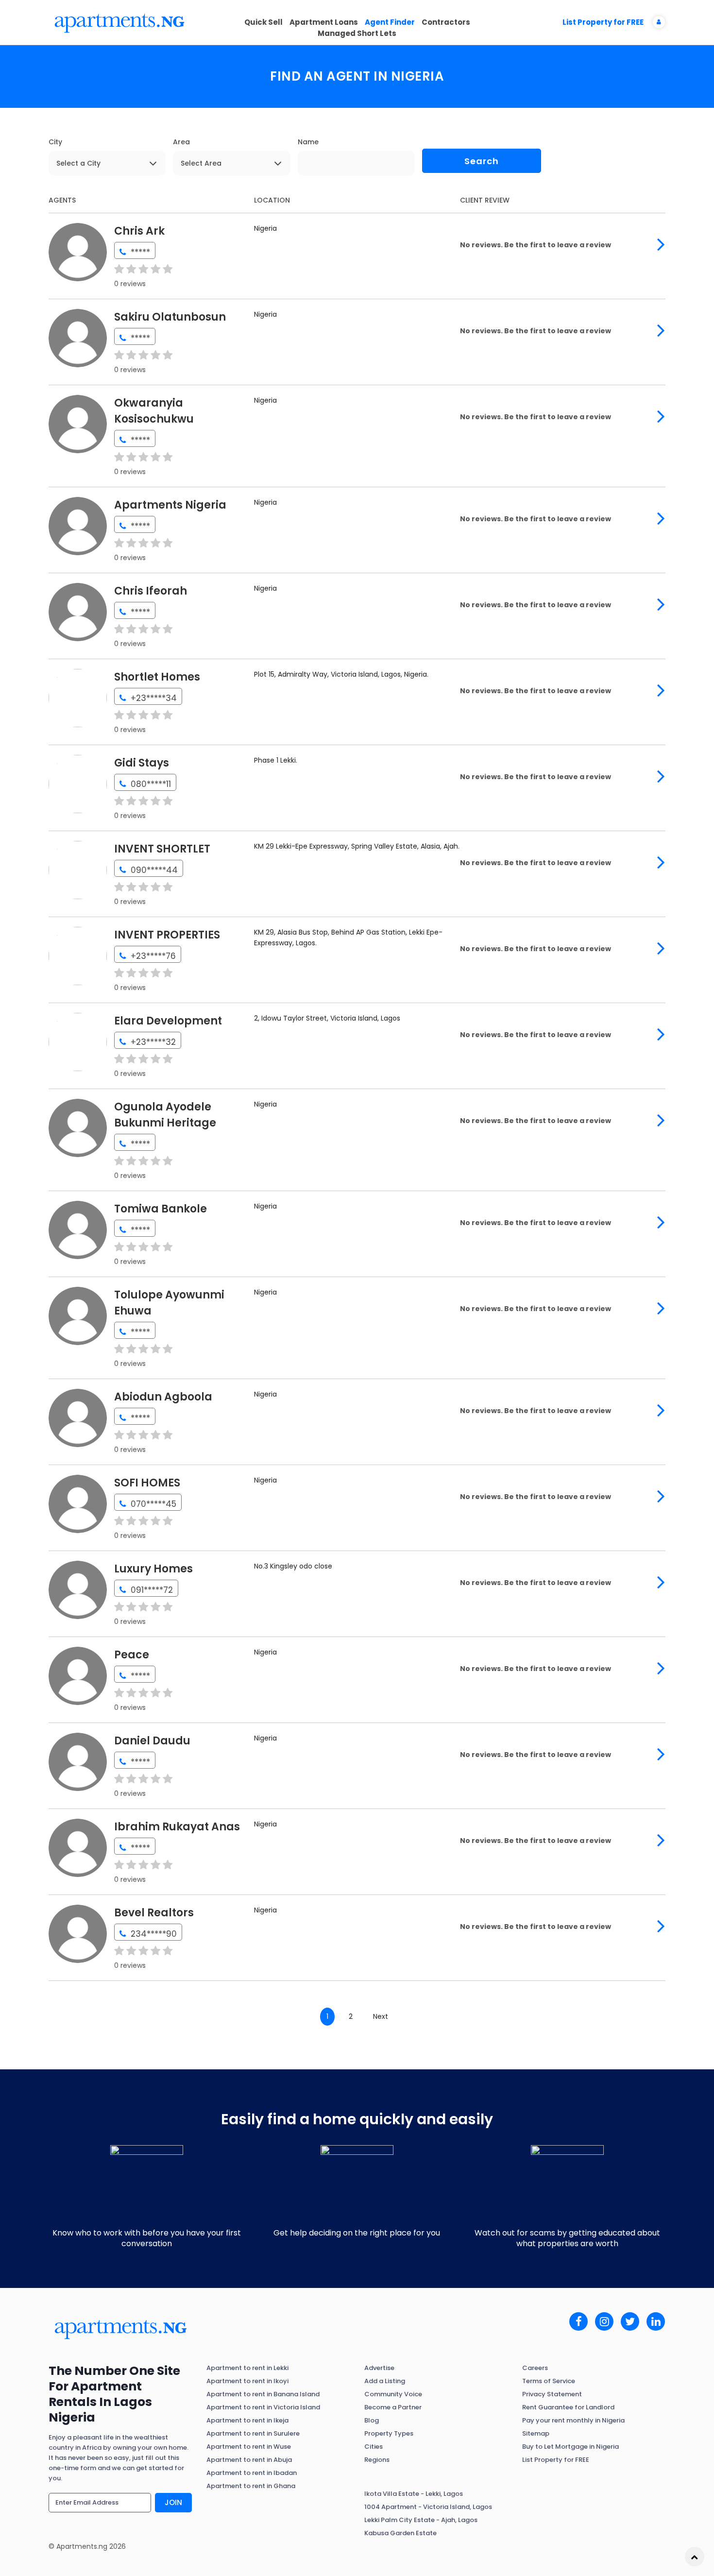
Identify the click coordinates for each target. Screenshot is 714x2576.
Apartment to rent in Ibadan (252, 2473)
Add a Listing (385, 2381)
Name (308, 142)
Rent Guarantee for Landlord (568, 2407)
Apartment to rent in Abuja (249, 2460)
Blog (372, 2420)
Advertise (379, 2368)
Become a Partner (393, 2407)
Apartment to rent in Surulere (253, 2433)
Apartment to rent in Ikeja (247, 2420)
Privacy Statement (552, 2394)
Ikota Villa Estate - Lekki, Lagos (414, 2494)
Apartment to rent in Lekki (247, 2368)
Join (173, 2502)
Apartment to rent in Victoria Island (263, 2407)
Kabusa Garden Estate (400, 2533)
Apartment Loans (324, 22)
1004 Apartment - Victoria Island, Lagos (428, 2507)
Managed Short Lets (357, 33)
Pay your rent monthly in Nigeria (573, 2420)
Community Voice (393, 2394)
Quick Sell (263, 22)
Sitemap (536, 2433)
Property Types (389, 2433)
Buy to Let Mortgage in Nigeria (570, 2447)
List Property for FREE (603, 22)
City (55, 142)
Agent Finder (390, 22)
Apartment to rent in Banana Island (263, 2394)
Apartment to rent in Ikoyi (247, 2381)
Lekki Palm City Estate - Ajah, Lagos (421, 2520)
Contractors (446, 22)
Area (181, 142)
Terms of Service (549, 2381)
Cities (374, 2447)
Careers (535, 2368)
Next (381, 2016)
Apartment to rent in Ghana (251, 2486)
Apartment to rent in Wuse (249, 2447)
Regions (377, 2460)
